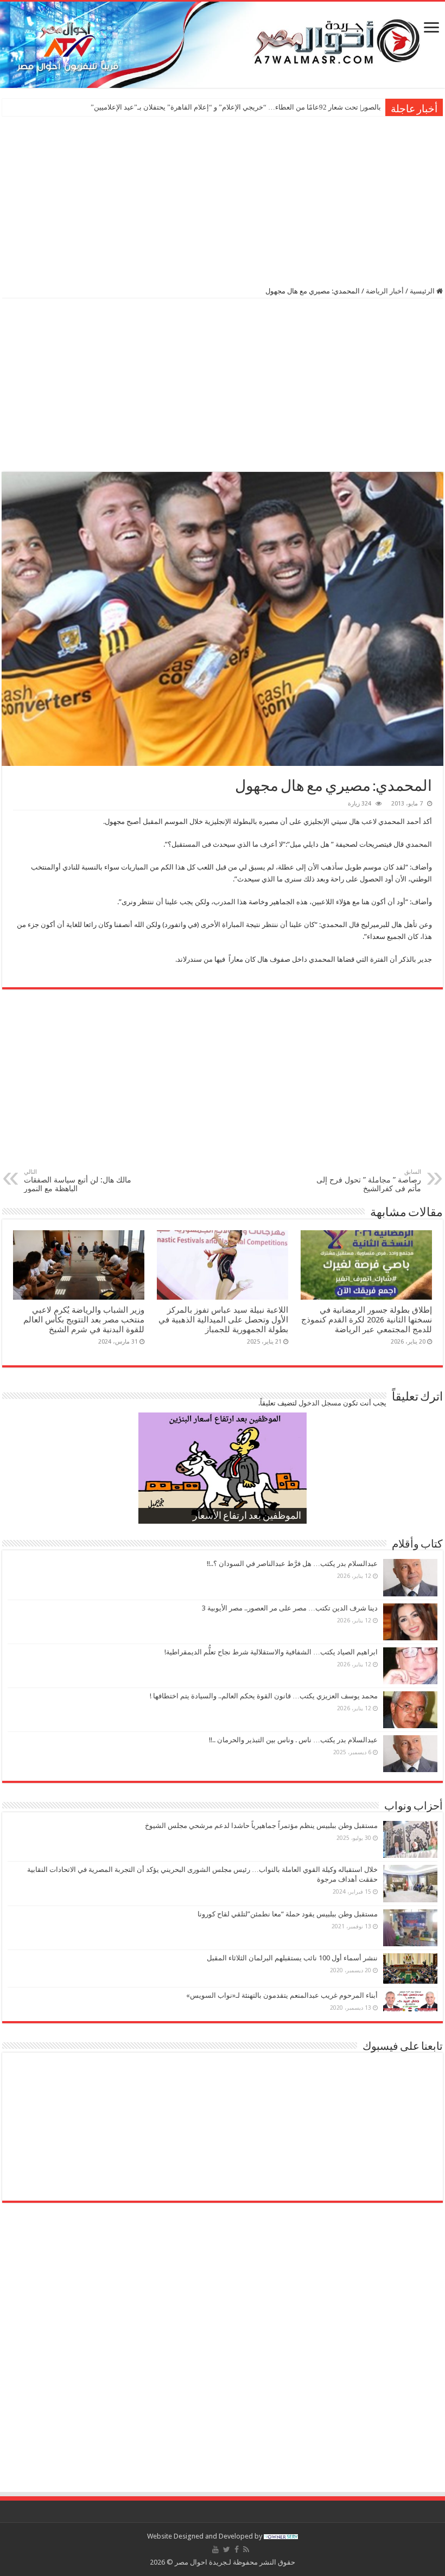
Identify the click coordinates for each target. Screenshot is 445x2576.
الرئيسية (423, 291)
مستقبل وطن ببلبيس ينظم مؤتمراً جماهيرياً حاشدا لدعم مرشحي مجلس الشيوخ (261, 1826)
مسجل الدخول (320, 1403)
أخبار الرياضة (385, 291)
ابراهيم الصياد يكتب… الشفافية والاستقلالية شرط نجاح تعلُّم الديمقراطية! (271, 1652)
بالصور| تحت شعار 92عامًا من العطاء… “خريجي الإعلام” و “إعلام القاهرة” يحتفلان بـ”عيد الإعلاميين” (236, 107)
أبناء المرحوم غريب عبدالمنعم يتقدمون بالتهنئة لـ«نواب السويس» (282, 1995)
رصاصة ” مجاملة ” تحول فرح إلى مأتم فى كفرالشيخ (369, 1181)
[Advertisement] (223, 200)
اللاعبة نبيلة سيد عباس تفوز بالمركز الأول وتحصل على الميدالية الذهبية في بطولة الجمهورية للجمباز (223, 1320)
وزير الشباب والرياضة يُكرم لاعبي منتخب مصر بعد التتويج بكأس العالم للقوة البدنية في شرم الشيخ (84, 1320)
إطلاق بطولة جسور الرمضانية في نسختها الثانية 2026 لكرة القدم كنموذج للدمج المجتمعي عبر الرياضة (367, 1320)
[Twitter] (227, 2549)
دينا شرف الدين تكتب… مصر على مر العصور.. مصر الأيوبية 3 (290, 1608)
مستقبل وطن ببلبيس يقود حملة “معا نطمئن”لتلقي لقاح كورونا (288, 1914)
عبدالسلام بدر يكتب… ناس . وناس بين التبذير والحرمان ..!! (293, 1740)
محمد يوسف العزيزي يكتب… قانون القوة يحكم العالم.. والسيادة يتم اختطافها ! (264, 1696)
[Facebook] (237, 2549)
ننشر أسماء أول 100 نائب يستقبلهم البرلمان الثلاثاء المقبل (292, 1958)
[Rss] (246, 2549)
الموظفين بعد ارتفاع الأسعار (247, 1517)
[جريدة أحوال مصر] (223, 45)
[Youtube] (215, 2549)
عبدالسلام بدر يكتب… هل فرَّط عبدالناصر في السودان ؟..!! (292, 1564)
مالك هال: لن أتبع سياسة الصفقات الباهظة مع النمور (78, 1181)
